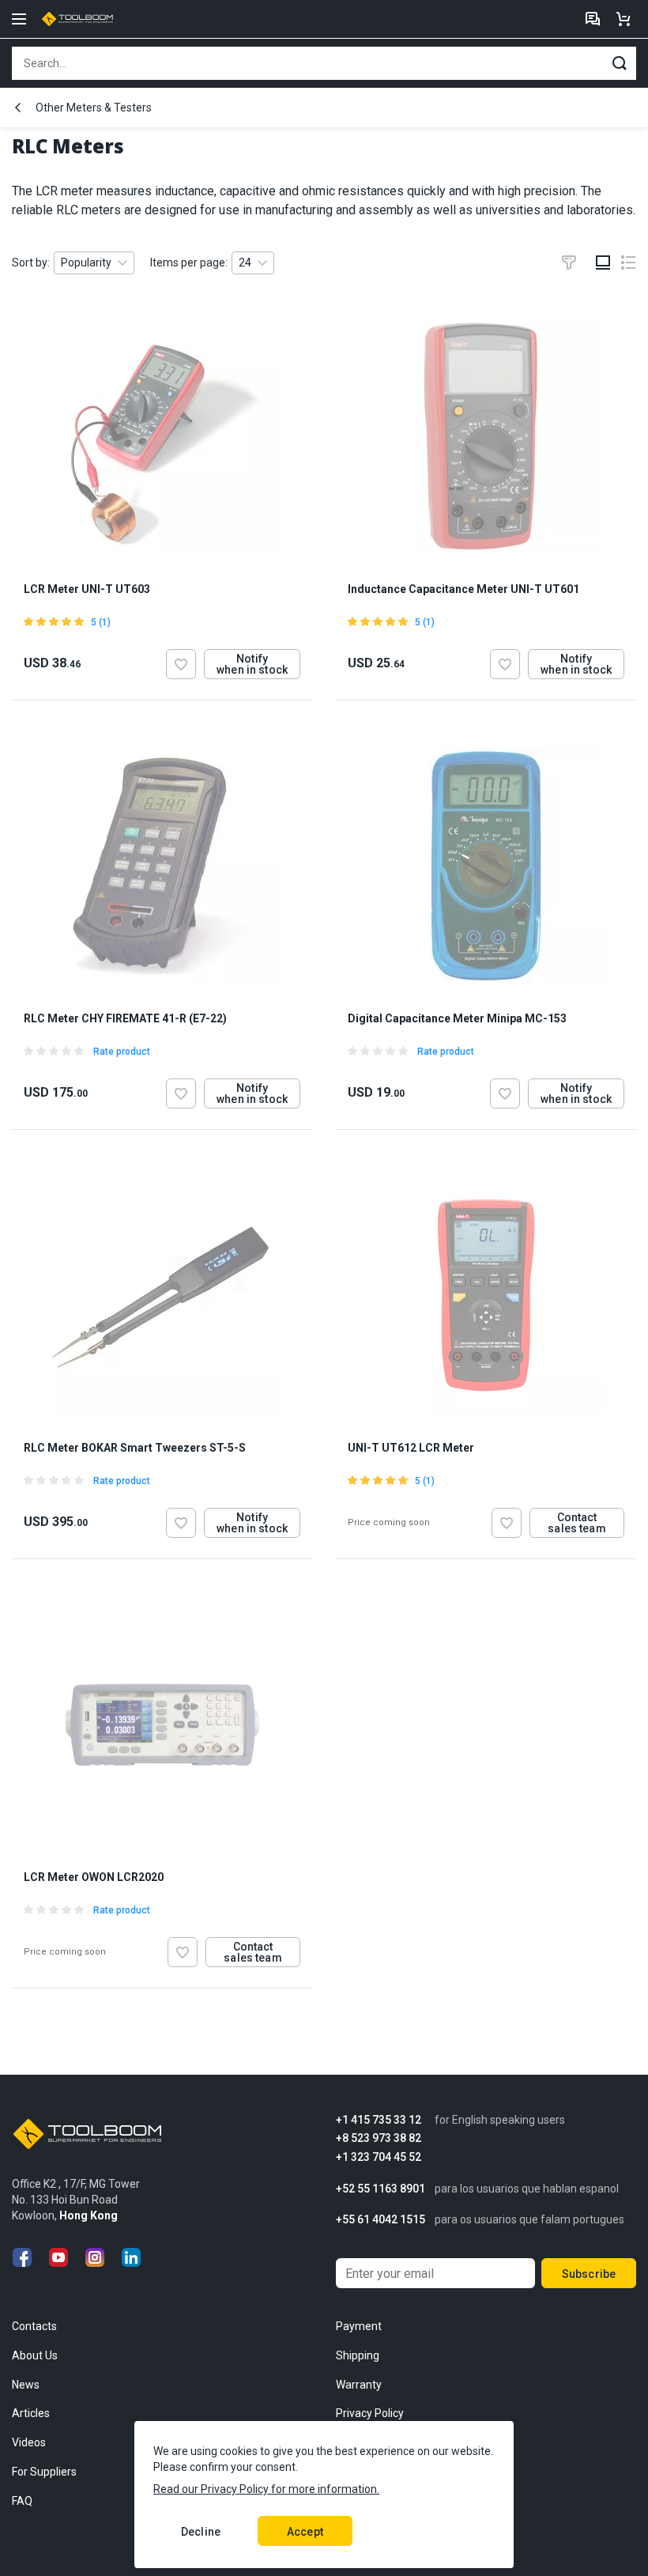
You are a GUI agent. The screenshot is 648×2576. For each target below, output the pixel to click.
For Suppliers (44, 2472)
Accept (305, 2532)
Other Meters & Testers (94, 108)
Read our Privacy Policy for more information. (266, 2489)
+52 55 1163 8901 (381, 2189)
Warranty (359, 2385)
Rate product (122, 1052)
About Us (35, 2355)
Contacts (34, 2326)
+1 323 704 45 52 (379, 2157)
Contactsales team (576, 1523)
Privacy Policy (370, 2413)
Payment (359, 2326)
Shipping (358, 2355)
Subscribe (589, 2274)
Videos (29, 2442)
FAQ (22, 2501)
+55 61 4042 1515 (381, 2220)
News (26, 2385)
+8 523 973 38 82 (379, 2138)
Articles (31, 2413)
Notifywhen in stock (252, 664)
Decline (201, 2532)
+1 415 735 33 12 (379, 2120)
